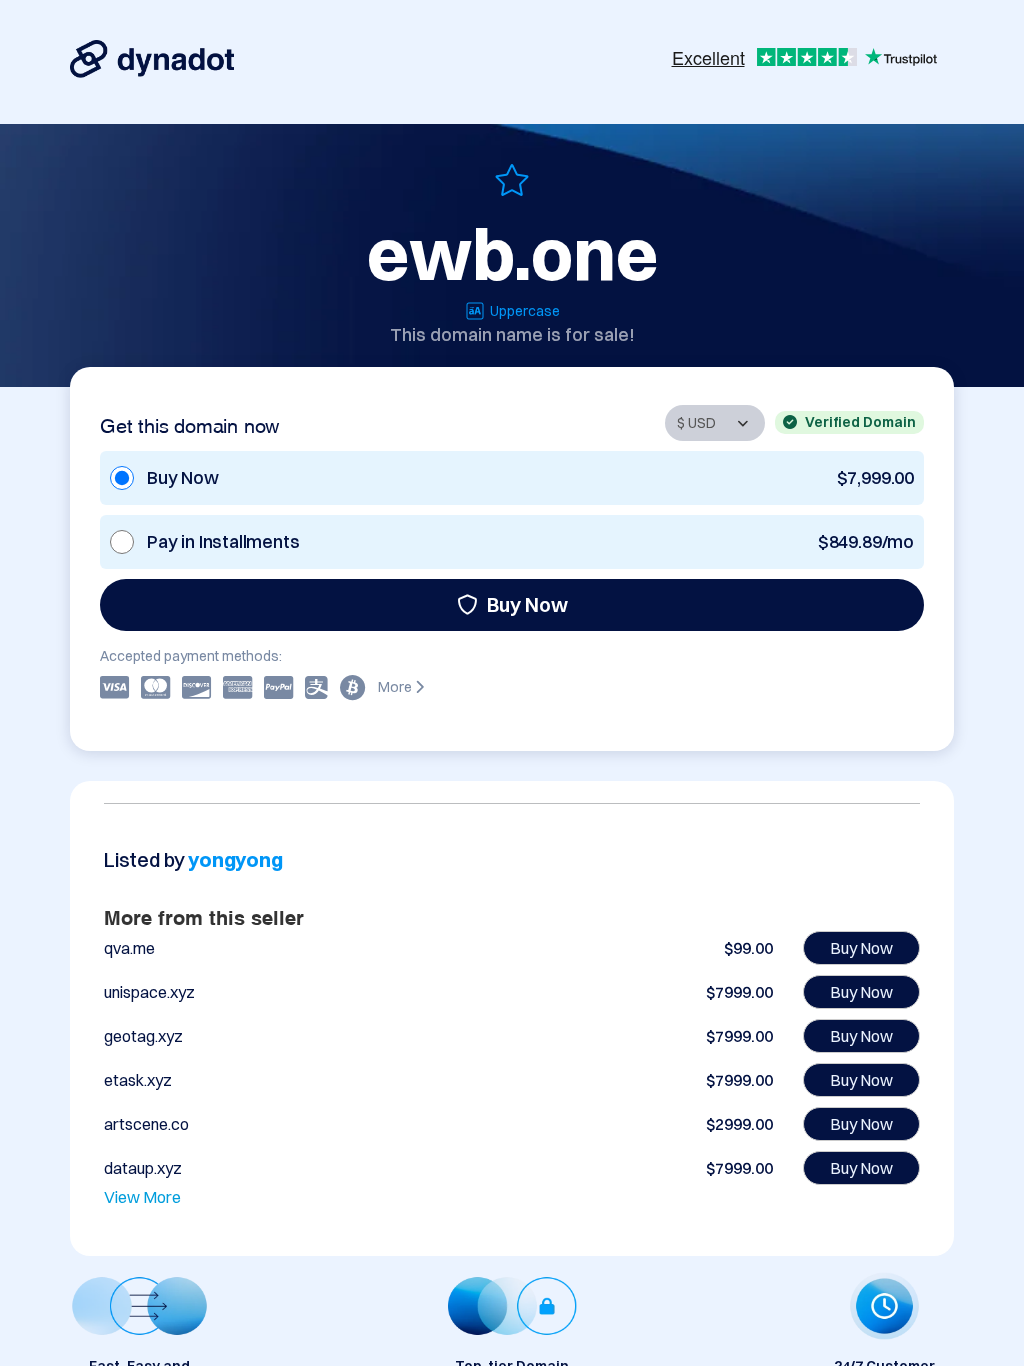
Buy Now (527, 604)
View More (142, 1197)
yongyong (235, 859)
